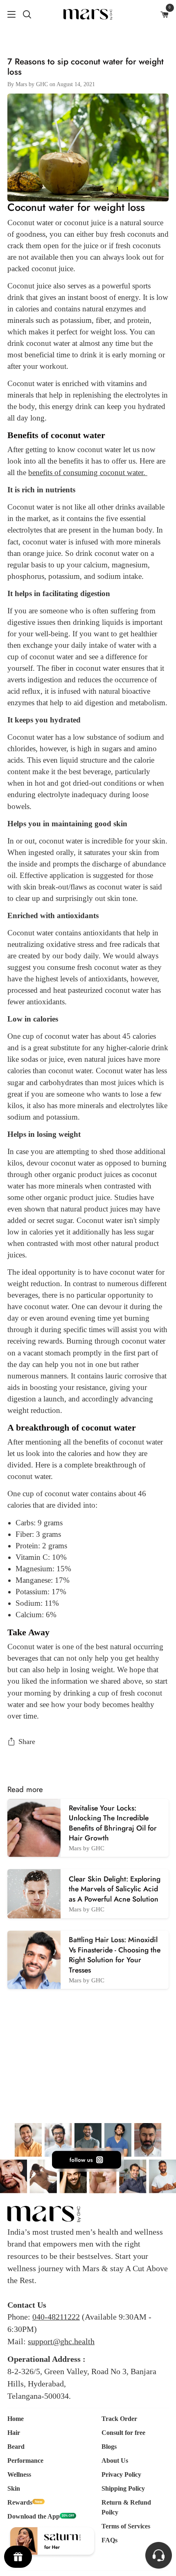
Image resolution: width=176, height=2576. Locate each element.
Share (27, 1742)
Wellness (19, 2474)
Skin (14, 2488)
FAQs (109, 2540)
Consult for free (123, 2433)
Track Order (119, 2419)
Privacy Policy (121, 2474)
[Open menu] (8, 14)
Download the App (34, 2516)
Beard (16, 2447)
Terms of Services (126, 2526)
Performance (25, 2461)
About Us (115, 2461)
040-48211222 (56, 2317)
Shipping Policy (123, 2488)
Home (16, 2419)
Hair (14, 2433)
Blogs (109, 2447)
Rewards (20, 2502)
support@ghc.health (61, 2341)
